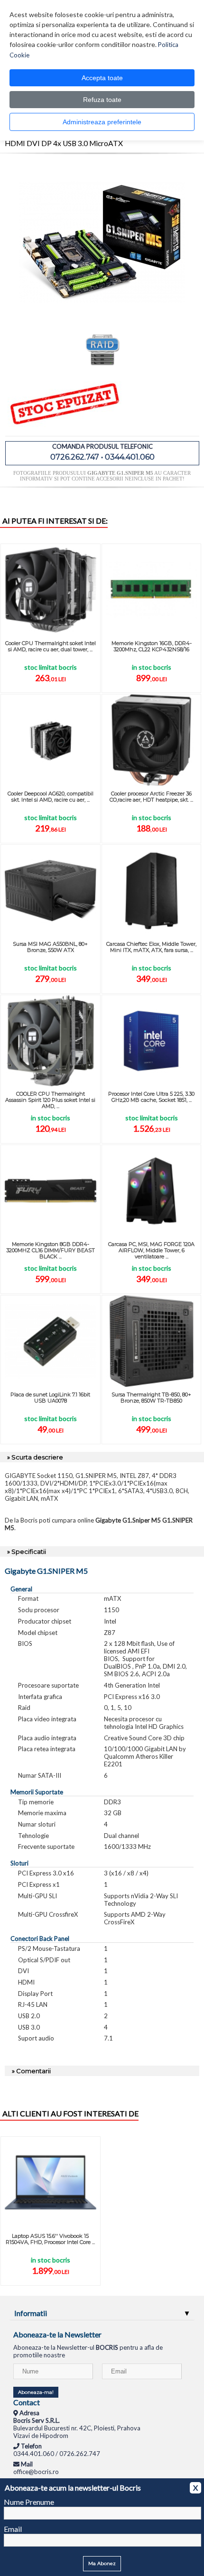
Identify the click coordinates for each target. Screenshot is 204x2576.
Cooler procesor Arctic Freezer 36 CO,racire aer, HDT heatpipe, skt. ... (151, 797)
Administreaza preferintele (102, 122)
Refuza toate (102, 100)
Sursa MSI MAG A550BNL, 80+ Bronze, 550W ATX (50, 947)
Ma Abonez (102, 2563)
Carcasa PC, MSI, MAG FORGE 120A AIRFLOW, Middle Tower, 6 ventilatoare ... (151, 1250)
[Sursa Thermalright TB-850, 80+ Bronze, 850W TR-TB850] (152, 1341)
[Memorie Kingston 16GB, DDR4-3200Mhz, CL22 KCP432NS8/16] (152, 590)
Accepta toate (102, 78)
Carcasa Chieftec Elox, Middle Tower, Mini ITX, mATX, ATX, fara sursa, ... (151, 947)
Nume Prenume (29, 2502)
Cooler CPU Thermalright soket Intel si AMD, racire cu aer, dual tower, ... (51, 646)
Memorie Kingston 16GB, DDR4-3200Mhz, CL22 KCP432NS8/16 (152, 646)
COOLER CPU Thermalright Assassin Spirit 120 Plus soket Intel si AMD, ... (50, 1100)
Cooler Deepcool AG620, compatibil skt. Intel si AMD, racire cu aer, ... (51, 797)
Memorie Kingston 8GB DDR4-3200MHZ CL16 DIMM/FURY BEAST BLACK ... (51, 1250)
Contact (27, 2402)
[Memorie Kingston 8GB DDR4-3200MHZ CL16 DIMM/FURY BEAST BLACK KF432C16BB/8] (51, 1191)
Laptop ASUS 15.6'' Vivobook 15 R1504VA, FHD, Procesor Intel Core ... (50, 2239)
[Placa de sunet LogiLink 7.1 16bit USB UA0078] (51, 1341)
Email (13, 2529)
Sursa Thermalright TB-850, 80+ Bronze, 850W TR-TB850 (151, 1398)
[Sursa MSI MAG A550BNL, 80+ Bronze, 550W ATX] (51, 891)
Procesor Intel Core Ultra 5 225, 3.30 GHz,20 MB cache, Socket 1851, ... (151, 1097)
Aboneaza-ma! (36, 2392)
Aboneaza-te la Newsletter (57, 2334)
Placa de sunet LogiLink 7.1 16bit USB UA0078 (50, 1398)
